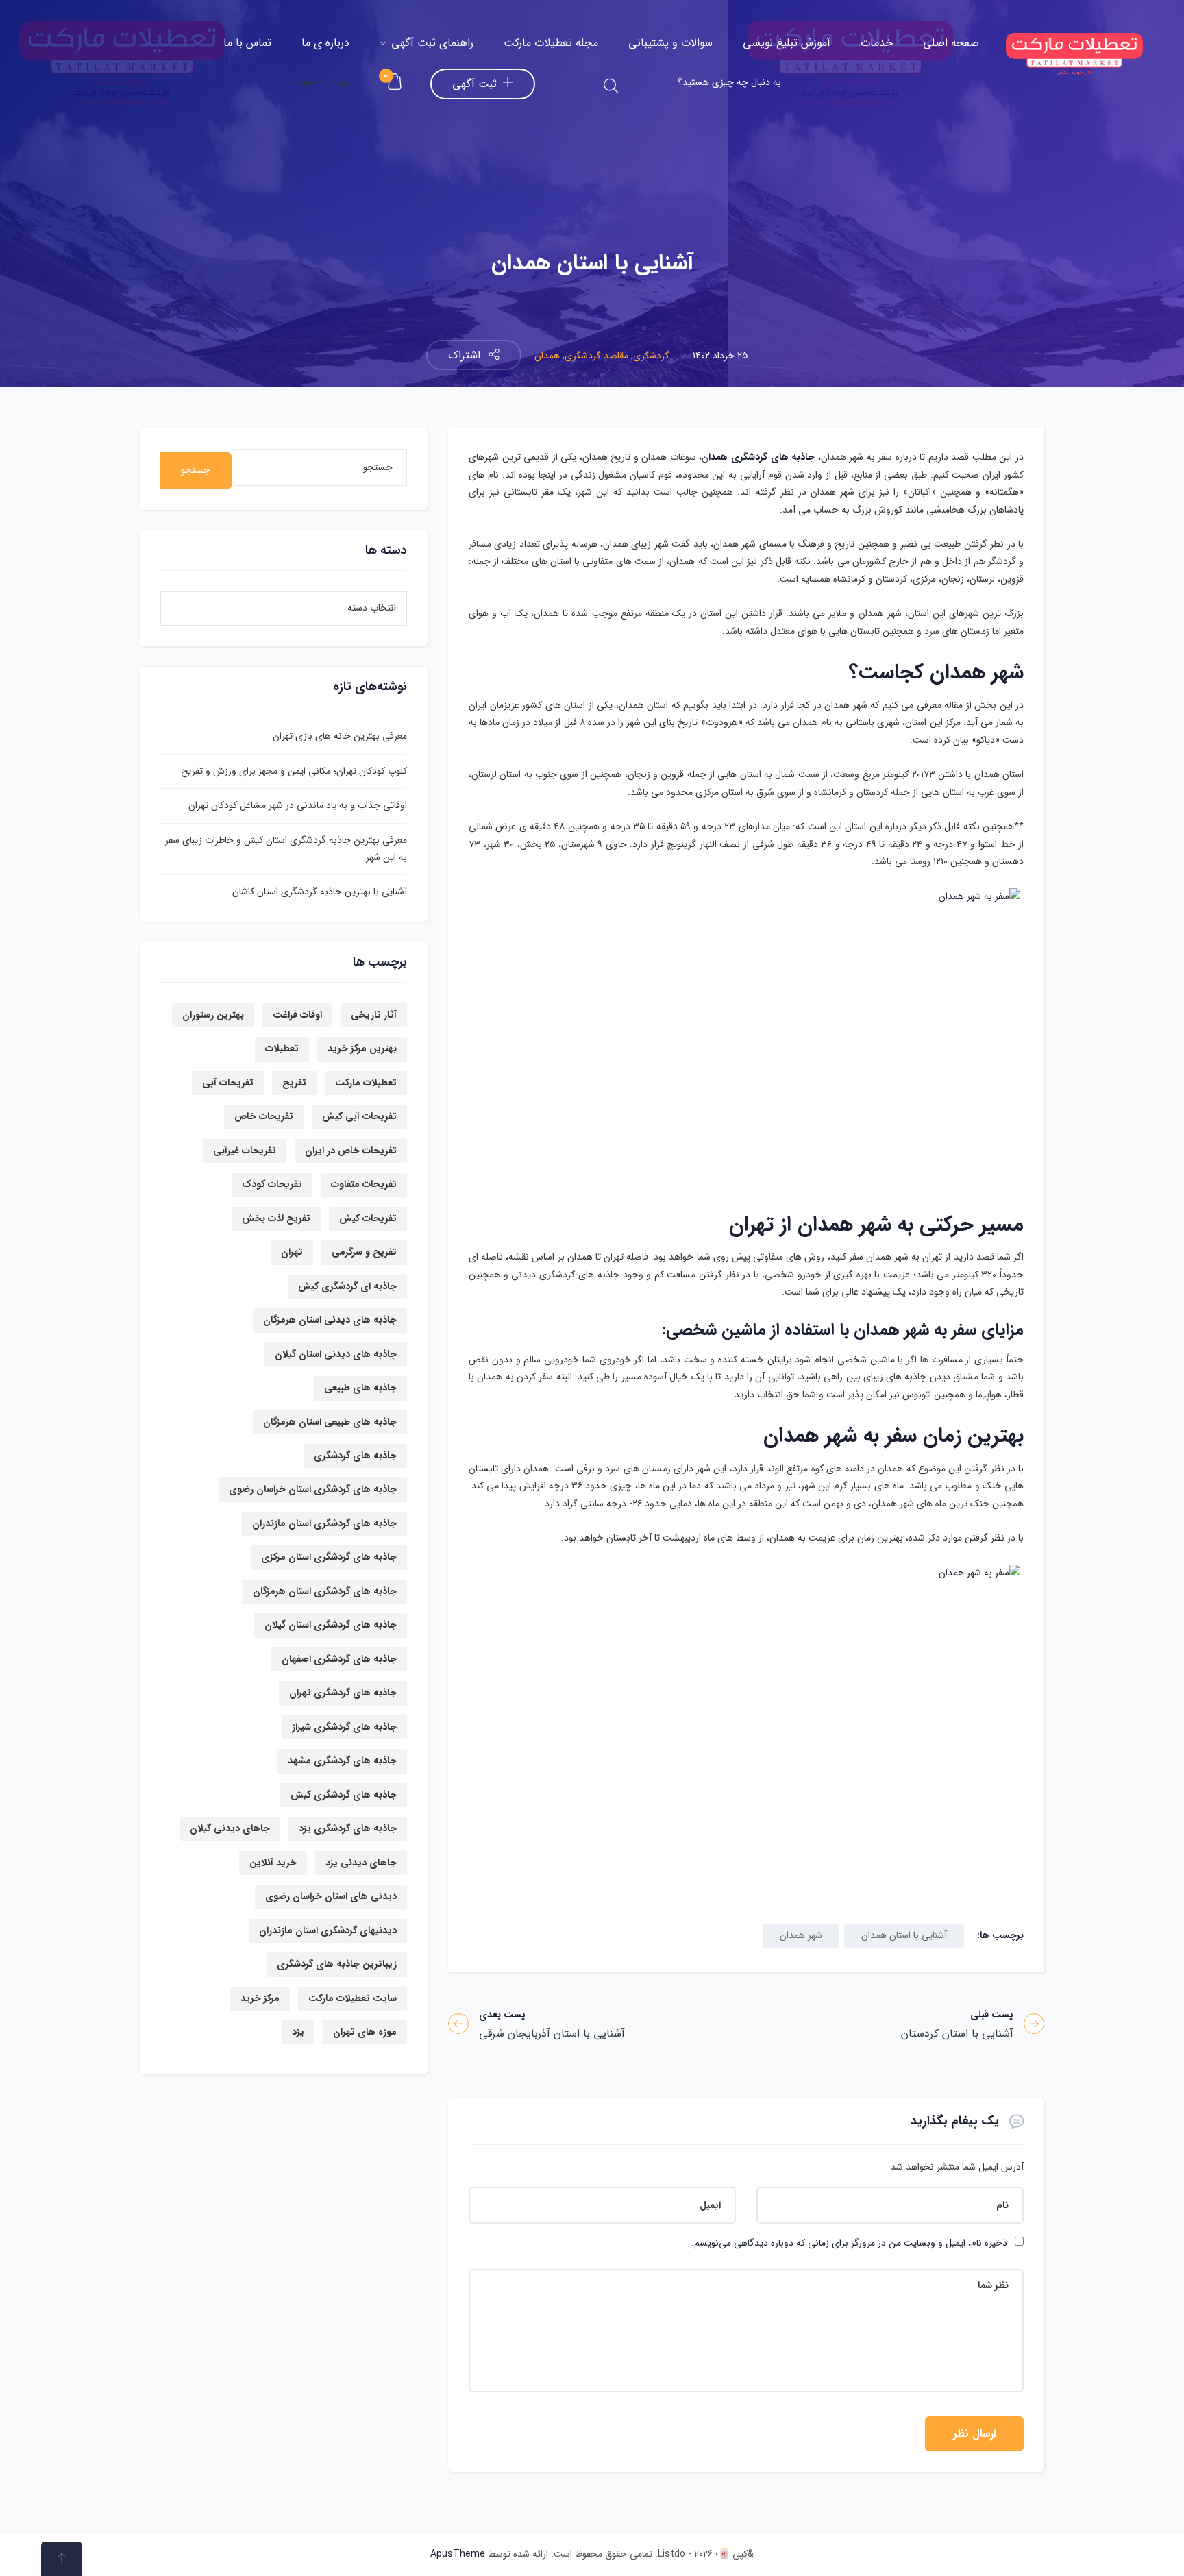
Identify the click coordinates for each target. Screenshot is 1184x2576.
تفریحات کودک (272, 1184)
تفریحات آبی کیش (359, 1116)
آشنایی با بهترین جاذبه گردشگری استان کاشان (320, 892)
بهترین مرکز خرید (362, 1048)
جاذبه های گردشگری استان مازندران (324, 1523)
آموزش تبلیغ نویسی (787, 43)
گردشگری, (649, 356)
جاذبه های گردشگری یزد (348, 1828)
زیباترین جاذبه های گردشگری (337, 1964)
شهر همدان (801, 1935)
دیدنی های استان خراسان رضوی (331, 1896)
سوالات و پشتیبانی (670, 43)
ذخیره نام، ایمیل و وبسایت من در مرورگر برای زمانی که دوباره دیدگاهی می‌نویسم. (849, 2243)
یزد (298, 2032)
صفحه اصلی (951, 43)
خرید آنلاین (273, 1863)
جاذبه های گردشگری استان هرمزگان (325, 1591)
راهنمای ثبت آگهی (431, 43)
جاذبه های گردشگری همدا (762, 457)
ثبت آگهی (474, 84)
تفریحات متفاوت (364, 1184)
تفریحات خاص (264, 1116)
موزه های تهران (365, 2032)
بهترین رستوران (213, 1015)
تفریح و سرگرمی (364, 1252)
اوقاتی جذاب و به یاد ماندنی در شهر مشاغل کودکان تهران (298, 805)
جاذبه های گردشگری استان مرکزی (329, 1557)
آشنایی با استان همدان (904, 1935)
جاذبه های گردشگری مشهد (342, 1761)
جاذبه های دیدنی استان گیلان (336, 1354)
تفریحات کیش (368, 1218)
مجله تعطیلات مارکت (551, 43)
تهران (292, 1252)
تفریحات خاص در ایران (351, 1151)
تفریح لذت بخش (276, 1218)
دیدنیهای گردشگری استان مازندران (328, 1930)
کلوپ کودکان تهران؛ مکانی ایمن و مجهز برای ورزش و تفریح (294, 771)
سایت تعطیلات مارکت (353, 1998)
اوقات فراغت (297, 1015)
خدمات (877, 43)
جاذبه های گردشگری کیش (344, 1795)
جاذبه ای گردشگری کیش (347, 1286)
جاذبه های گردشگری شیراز (344, 1727)
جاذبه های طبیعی (360, 1388)
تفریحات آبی (228, 1083)
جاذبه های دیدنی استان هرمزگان (330, 1320)
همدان (547, 356)
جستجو (196, 470)
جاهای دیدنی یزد (361, 1863)
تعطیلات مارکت (366, 1083)
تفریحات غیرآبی (245, 1151)
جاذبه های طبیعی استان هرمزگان (330, 1422)
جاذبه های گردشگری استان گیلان (331, 1625)
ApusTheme (458, 2554)
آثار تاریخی (374, 1015)
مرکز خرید (260, 1998)
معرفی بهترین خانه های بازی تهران (340, 736)
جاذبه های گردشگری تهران (343, 1693)
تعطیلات (282, 1048)
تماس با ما (247, 43)
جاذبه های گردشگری (355, 1456)
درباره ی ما (325, 43)
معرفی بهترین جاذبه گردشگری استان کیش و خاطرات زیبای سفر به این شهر (286, 849)
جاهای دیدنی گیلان (230, 1828)
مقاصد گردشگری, (594, 356)
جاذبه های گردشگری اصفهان (339, 1659)
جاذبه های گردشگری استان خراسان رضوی (313, 1489)
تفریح (294, 1083)
